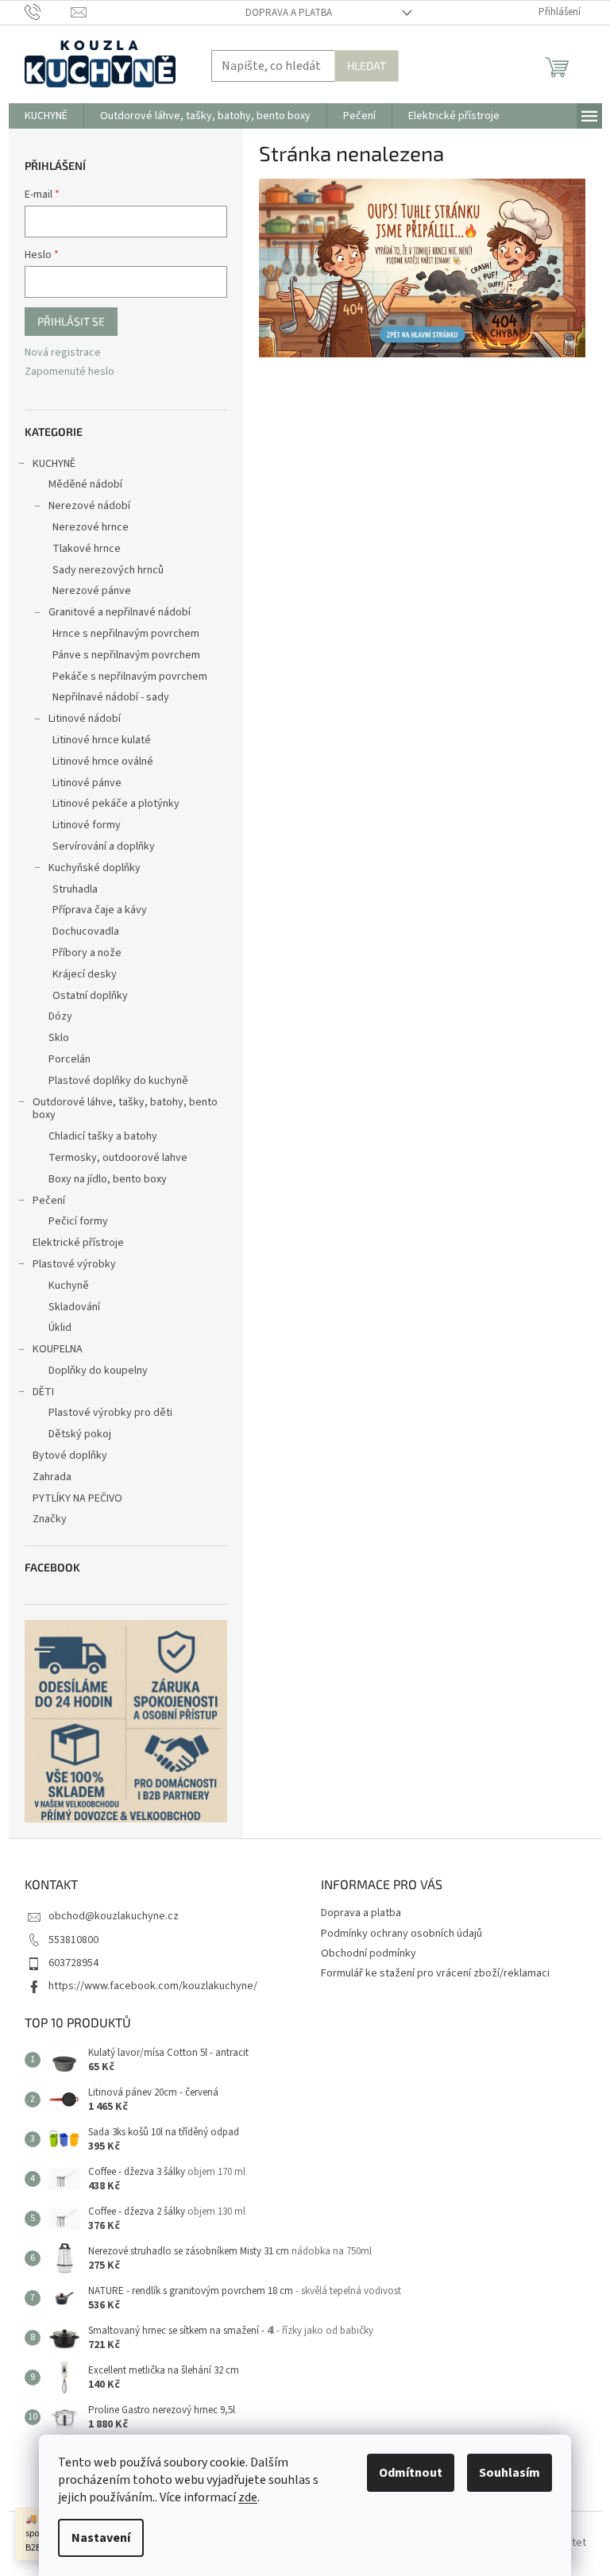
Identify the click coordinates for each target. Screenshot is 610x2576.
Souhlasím (510, 2473)
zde (248, 2497)
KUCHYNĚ (54, 464)
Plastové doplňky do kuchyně (118, 1081)
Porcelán (69, 1059)
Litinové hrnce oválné (103, 762)
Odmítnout (411, 2473)
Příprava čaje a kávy (100, 910)
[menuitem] (46, 116)
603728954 (73, 1963)
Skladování (74, 1307)
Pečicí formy (78, 1221)
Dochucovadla (86, 931)
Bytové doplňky (70, 1456)
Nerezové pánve (92, 591)
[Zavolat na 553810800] (48, 12)
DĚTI (43, 1392)
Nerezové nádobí (89, 506)
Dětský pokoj (80, 1434)
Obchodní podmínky (369, 1953)
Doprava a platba (289, 13)
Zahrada (52, 1477)
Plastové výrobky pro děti (110, 1413)
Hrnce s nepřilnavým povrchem (126, 634)
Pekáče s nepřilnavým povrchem (130, 677)
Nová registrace (63, 353)
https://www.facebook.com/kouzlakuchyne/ (153, 1986)
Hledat (367, 66)
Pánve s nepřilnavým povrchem (126, 655)
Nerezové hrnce (91, 527)
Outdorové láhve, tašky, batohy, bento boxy (125, 1109)
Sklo (59, 1038)
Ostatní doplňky (90, 996)
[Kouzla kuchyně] (423, 268)
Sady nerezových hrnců (108, 570)
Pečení (49, 1201)
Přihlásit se (71, 321)
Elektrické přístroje (78, 1243)
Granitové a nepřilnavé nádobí (120, 612)
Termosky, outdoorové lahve (118, 1158)
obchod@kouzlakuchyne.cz (114, 1916)
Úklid (60, 1328)
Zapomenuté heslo (69, 372)
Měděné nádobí (85, 484)
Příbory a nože (87, 953)
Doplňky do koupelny (98, 1371)
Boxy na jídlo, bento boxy (108, 1179)
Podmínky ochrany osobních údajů (402, 1934)
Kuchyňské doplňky (95, 868)
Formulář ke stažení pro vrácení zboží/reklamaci (435, 1973)
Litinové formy (87, 825)
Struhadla (75, 889)
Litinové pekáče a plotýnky (116, 804)
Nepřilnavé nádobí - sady (111, 697)
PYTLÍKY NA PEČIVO (77, 1498)
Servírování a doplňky (104, 846)
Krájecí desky (85, 974)
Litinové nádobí (85, 719)
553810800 (73, 1940)
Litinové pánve (87, 783)
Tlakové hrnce (87, 549)
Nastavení (101, 2538)
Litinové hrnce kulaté (102, 740)
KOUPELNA (58, 1349)
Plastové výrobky (74, 1264)
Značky (50, 1519)
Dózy (60, 1016)
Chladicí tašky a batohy (103, 1136)
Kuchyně (69, 1286)
